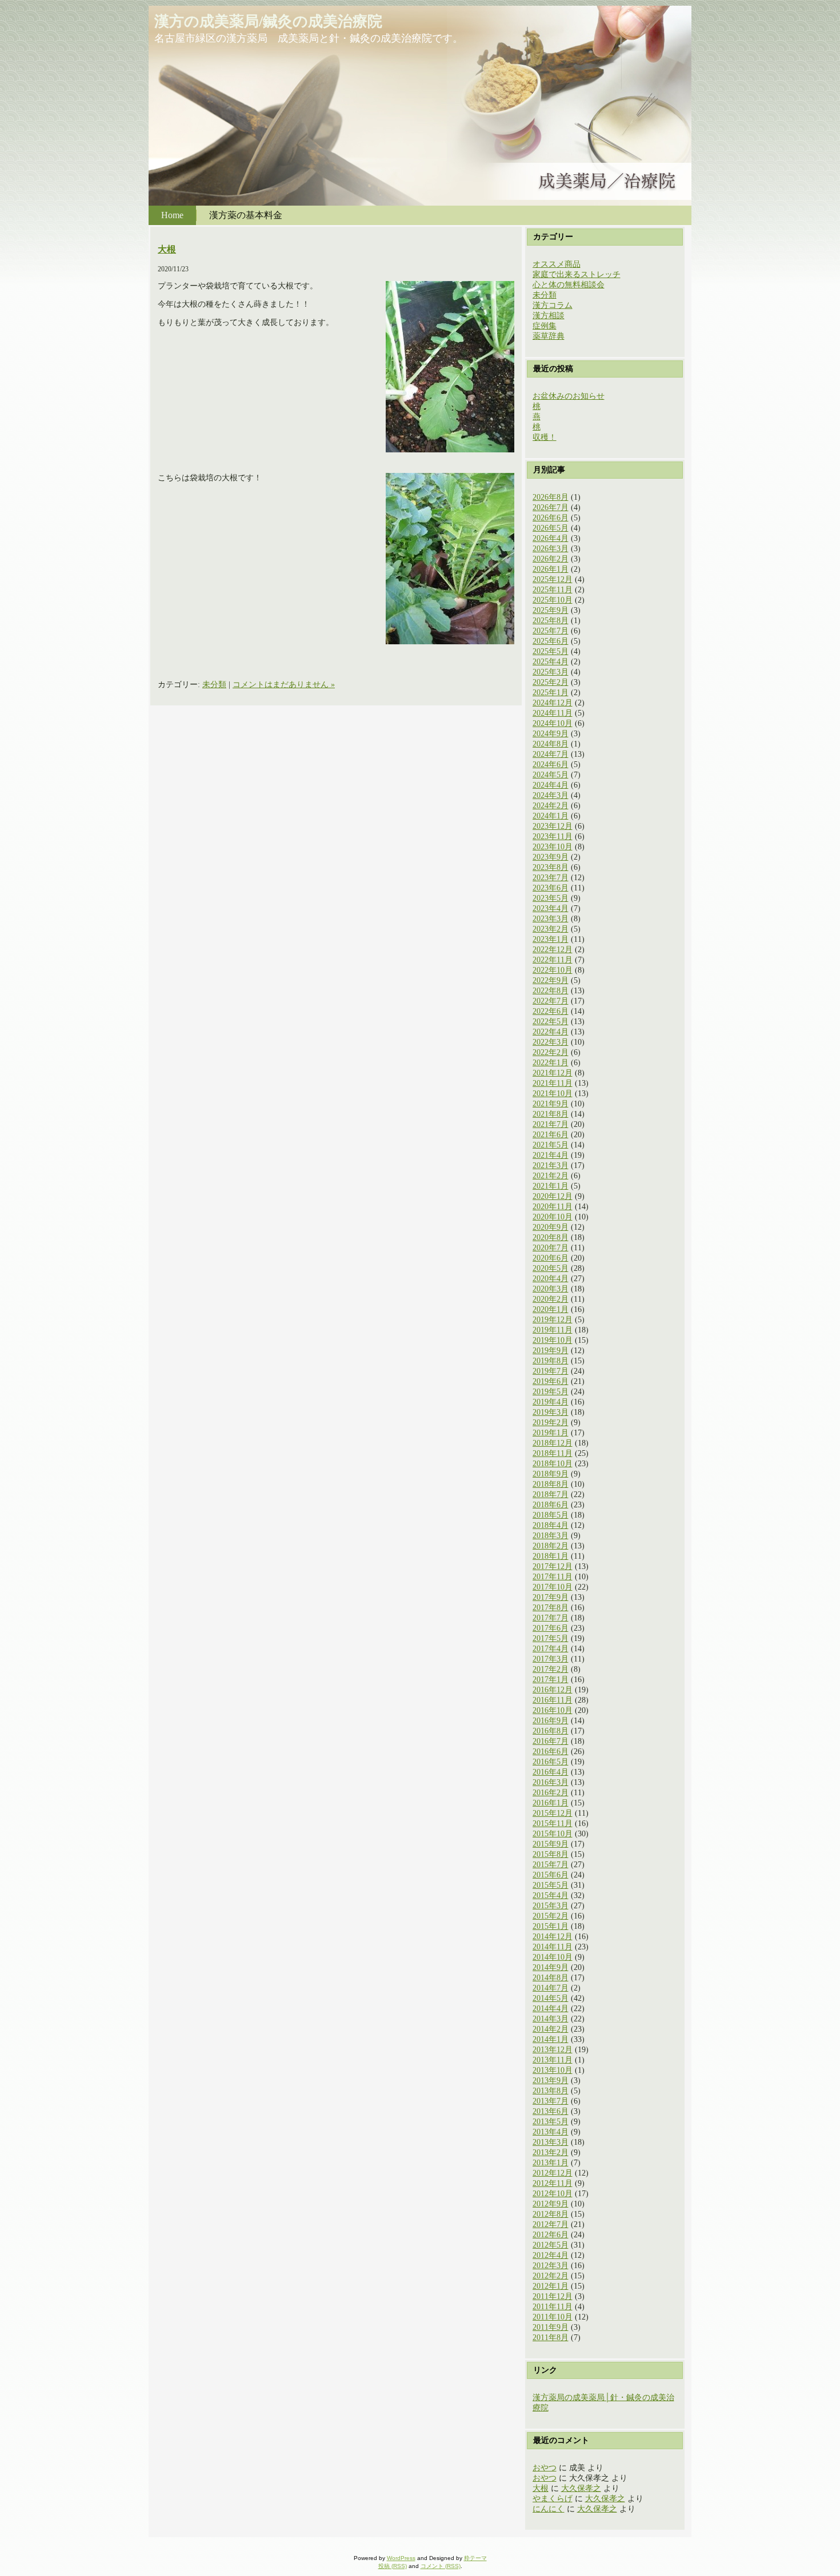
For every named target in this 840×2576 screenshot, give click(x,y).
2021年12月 (553, 1073)
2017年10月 (553, 1587)
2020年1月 (551, 1309)
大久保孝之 (581, 2488)
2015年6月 (551, 1875)
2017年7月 (551, 1618)
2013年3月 (551, 2142)
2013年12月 (553, 2050)
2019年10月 (553, 1340)
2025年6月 (551, 641)
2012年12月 (553, 2173)
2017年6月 (551, 1628)
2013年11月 (553, 2060)
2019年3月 (551, 1412)
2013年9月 (551, 2081)
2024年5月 (551, 775)
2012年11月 (553, 2183)
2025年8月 (551, 621)
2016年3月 (551, 1782)
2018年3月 (551, 1536)
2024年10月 (553, 723)
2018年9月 (551, 1474)
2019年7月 (551, 1371)
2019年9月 (551, 1351)
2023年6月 (551, 888)
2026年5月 (551, 528)
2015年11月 (553, 1823)
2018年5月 (551, 1515)
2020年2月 (551, 1299)
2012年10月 (553, 2194)
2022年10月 (553, 970)
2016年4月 (551, 1772)
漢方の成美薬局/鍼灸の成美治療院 (268, 21)
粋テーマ (475, 2558)
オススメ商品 (557, 264)
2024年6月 (551, 765)
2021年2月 (551, 1176)
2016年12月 (553, 1690)
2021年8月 (551, 1114)
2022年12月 (553, 950)
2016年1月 (551, 1803)
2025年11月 (553, 590)
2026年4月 (551, 538)
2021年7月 (551, 1124)
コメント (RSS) (441, 2566)
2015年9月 (551, 1844)
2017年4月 (551, 1649)
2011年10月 (553, 2317)
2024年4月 (551, 785)
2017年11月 (553, 1577)
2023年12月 (553, 826)
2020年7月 (551, 1248)
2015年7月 (551, 1865)
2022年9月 (551, 980)
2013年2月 (551, 2152)
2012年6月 (551, 2235)
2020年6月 (551, 1258)
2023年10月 (553, 847)
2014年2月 (551, 2029)
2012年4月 (551, 2255)
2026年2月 (551, 559)
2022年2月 (551, 1052)
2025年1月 (551, 693)
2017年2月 (551, 1669)
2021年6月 (551, 1135)
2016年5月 (551, 1762)
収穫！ (545, 437)
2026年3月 (551, 549)
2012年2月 (551, 2276)
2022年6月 (551, 1011)
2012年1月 (551, 2286)
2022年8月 (551, 991)
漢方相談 (549, 316)
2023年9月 (551, 857)
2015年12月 (553, 1813)
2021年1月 (551, 1186)
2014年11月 (553, 1947)
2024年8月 (551, 744)
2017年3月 (551, 1659)
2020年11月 (553, 1207)
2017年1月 (551, 1680)
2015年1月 (551, 1926)
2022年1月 (551, 1063)
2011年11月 (553, 2307)
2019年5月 (551, 1392)
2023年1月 (551, 939)
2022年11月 (553, 960)
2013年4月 (551, 2132)
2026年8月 (551, 497)
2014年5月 (551, 1998)
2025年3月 (551, 672)
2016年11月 (553, 1700)
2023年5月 (551, 898)
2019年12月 (553, 1320)
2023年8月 (551, 867)
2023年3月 (551, 919)
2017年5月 (551, 1638)
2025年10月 (553, 600)
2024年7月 (551, 754)
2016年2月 (551, 1793)
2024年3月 (551, 795)
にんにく (549, 2509)
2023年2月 (551, 929)
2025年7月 (551, 631)
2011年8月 (551, 2338)
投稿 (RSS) (393, 2566)
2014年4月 (551, 2009)
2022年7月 (551, 1001)
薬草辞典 (549, 336)
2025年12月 (553, 579)
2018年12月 (553, 1443)
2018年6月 (551, 1505)
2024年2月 (551, 806)
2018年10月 (553, 1464)
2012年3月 (551, 2266)
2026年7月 (551, 507)
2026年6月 (551, 518)
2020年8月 (551, 1237)
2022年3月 (551, 1042)
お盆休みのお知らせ (569, 396)
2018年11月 (553, 1453)
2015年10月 (553, 1834)
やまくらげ (553, 2499)
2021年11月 (553, 1083)
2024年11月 (553, 713)
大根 (167, 249)
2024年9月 (551, 734)
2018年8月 (551, 1484)
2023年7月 (551, 878)
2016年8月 (551, 1731)
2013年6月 (551, 2111)
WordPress (401, 2558)
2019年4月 (551, 1402)
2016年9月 (551, 1721)
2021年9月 (551, 1104)
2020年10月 (553, 1217)
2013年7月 (551, 2101)
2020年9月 (551, 1227)
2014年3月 (551, 2019)
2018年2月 (551, 1546)
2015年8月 (551, 1854)
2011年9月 (551, 2327)
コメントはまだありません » (284, 685)
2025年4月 (551, 662)
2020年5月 (551, 1268)
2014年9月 (551, 1967)
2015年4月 (551, 1895)
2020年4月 (551, 1279)
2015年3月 (551, 1906)
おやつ (545, 2468)
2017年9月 (551, 1597)
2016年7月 (551, 1741)
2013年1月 (551, 2163)
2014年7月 (551, 1988)
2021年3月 (551, 1165)
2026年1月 (551, 569)
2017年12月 (553, 1566)
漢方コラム (553, 305)
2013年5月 (551, 2122)
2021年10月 (553, 1094)
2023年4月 (551, 908)
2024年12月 (553, 703)
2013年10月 (553, 2070)
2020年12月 (553, 1196)
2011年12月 (553, 2296)
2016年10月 (553, 1710)
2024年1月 (551, 816)
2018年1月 (551, 1556)
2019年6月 (551, 1381)
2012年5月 (551, 2245)
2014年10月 (553, 1957)
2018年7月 (551, 1494)
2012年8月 (551, 2214)
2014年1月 (551, 2039)
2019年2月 (551, 1423)
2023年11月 (553, 836)
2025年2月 (551, 682)
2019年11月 (553, 1330)
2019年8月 (551, 1361)
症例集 (545, 326)
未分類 (214, 685)
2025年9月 (551, 610)
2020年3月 (551, 1289)
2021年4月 (551, 1155)
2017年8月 (551, 1608)
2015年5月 (551, 1885)
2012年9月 (551, 2204)
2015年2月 (551, 1916)
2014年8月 (551, 1978)
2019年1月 (551, 1433)
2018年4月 (551, 1525)
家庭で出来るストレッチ (577, 274)
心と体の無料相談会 (569, 285)
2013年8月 (551, 2091)
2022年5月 (551, 1022)
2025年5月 (551, 651)
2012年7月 (551, 2224)
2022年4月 (551, 1032)
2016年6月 (551, 1752)
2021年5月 (551, 1145)
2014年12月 (553, 1937)
